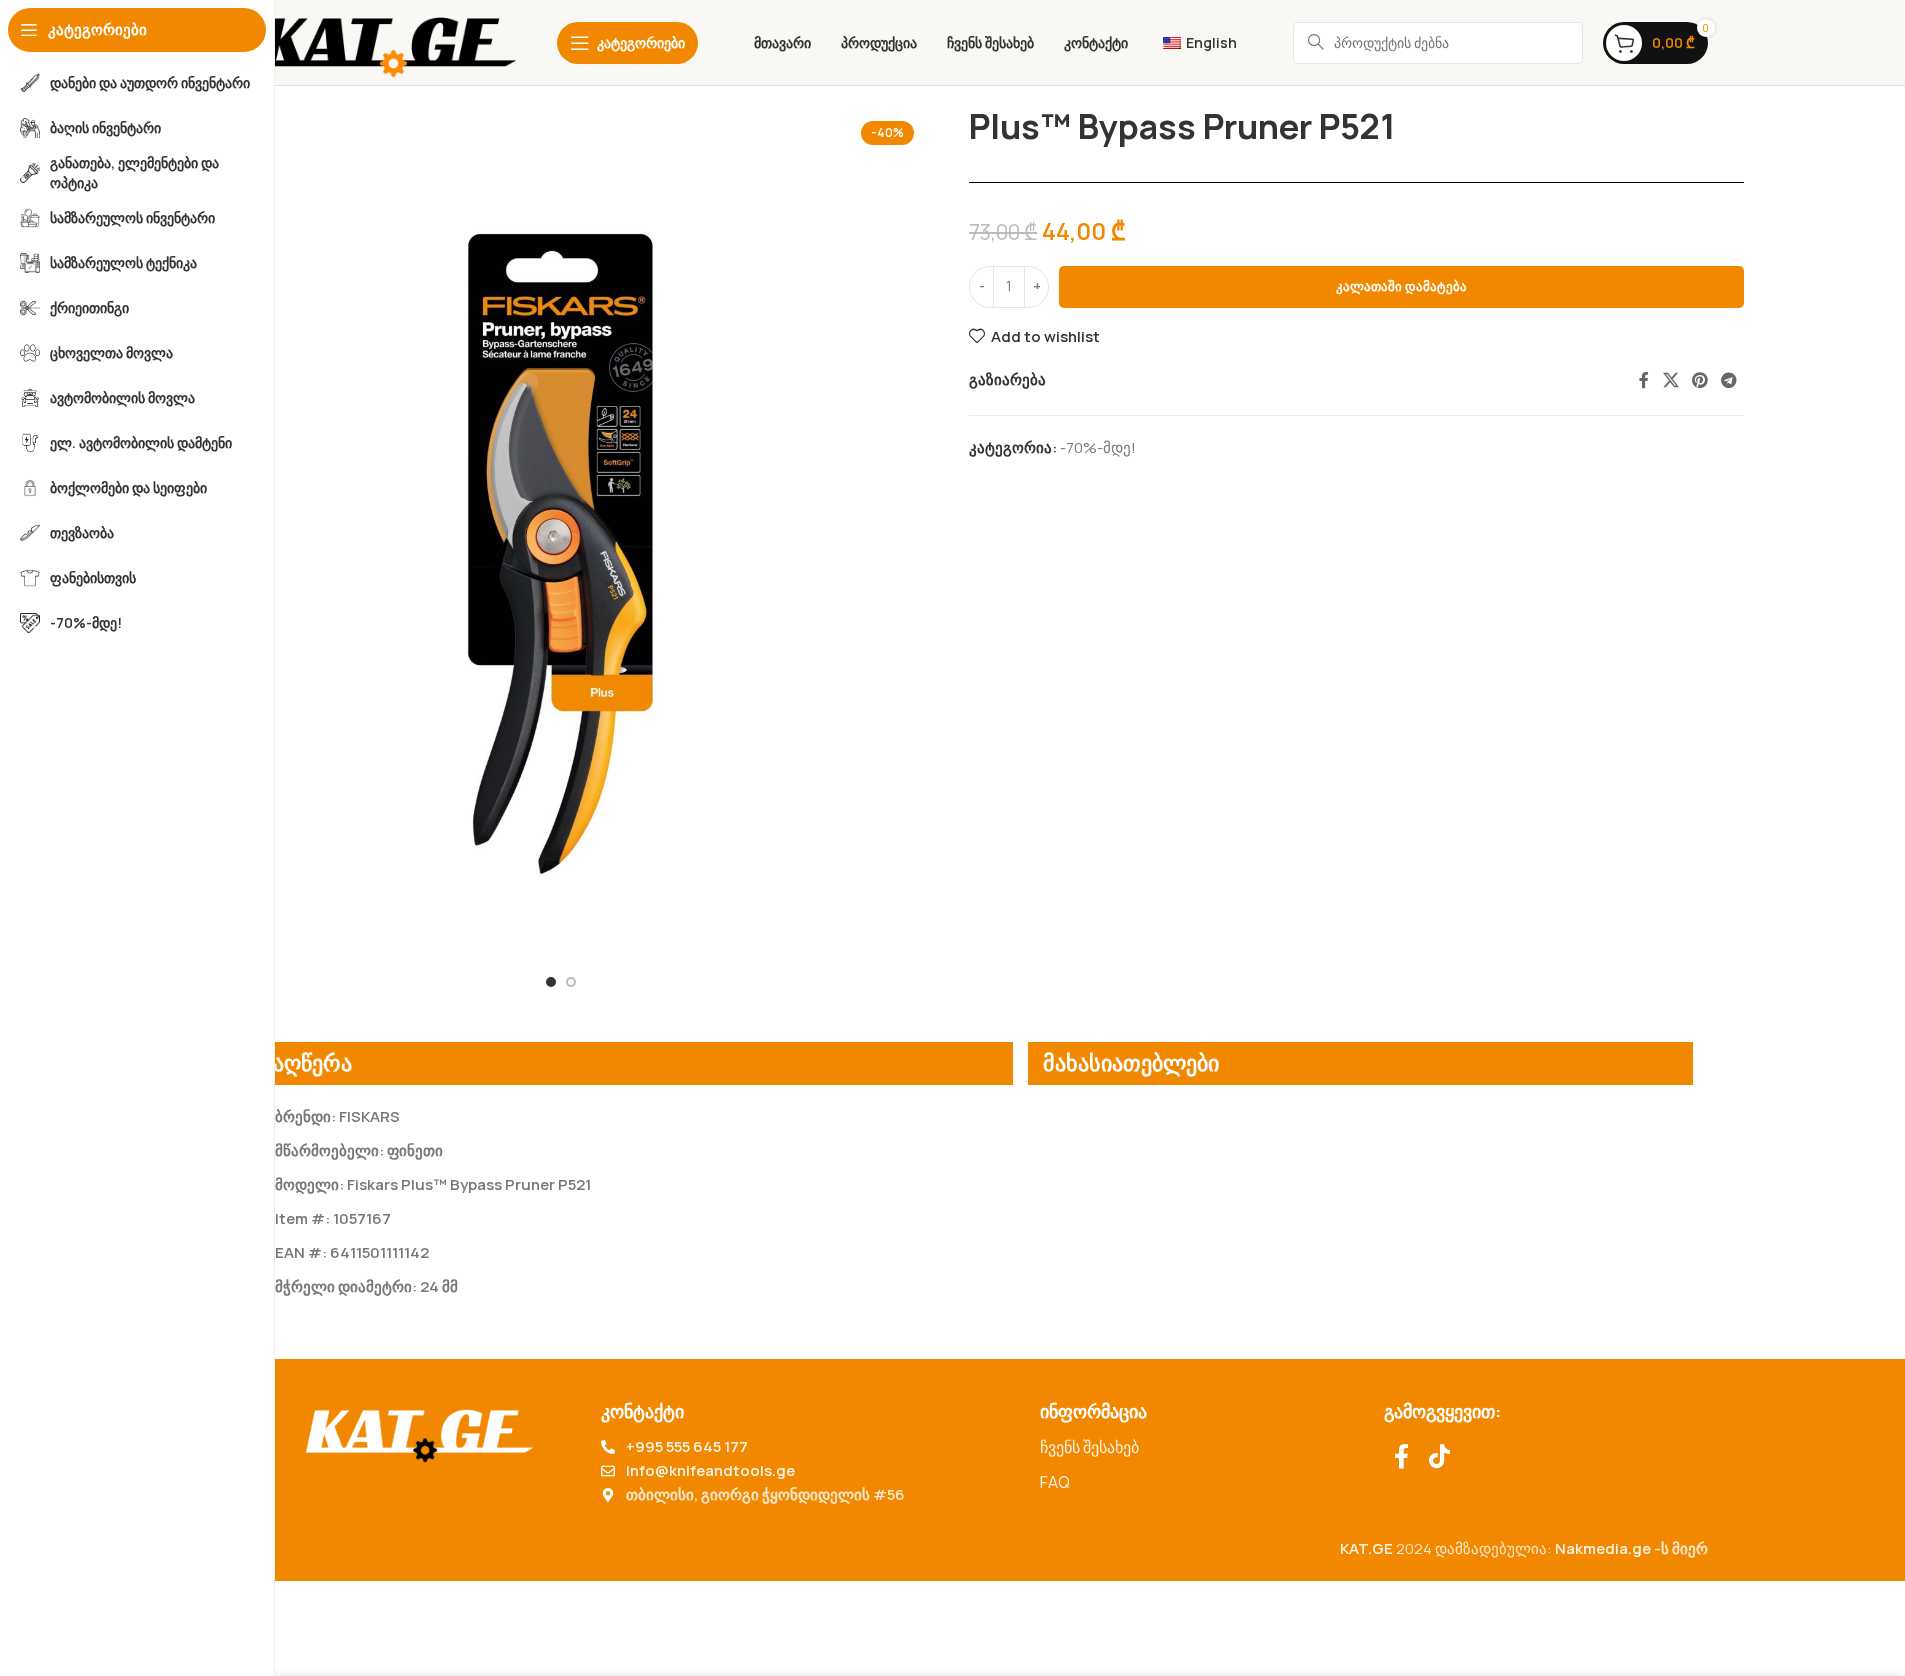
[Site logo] (387, 41)
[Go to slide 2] (571, 982)
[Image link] (419, 1429)
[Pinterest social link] (1699, 380)
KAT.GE (1366, 1548)
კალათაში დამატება (1401, 286)
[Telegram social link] (1729, 380)
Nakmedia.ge (1603, 1548)
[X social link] (1670, 380)
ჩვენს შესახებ (1089, 1447)
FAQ (1055, 1482)
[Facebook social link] (1644, 380)
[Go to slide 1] (551, 982)
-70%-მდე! (1098, 447)
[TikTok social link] (1439, 1457)
